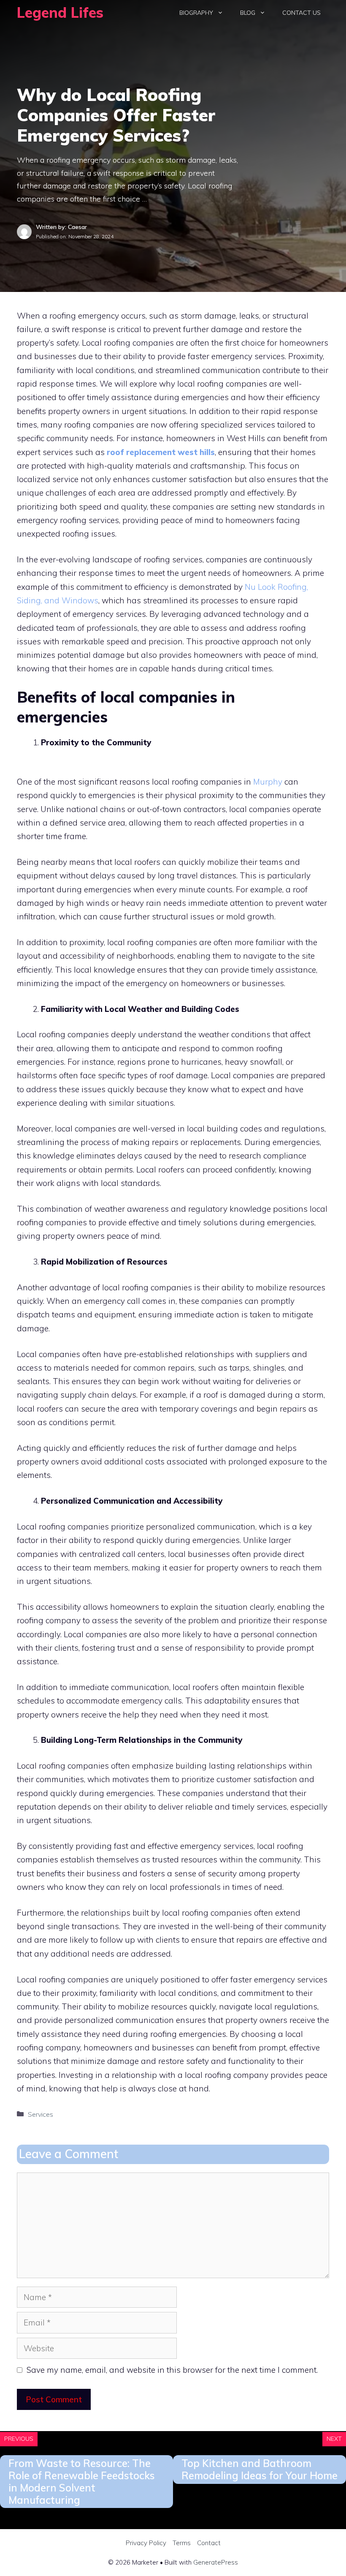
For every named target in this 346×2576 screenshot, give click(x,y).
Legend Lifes (60, 12)
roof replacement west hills (161, 452)
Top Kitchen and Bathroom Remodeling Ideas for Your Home (259, 2469)
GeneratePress (216, 2562)
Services (41, 2114)
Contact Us (301, 13)
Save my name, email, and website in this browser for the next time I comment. (172, 2370)
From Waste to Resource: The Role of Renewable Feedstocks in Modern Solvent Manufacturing (82, 2481)
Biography (196, 13)
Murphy (268, 782)
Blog (248, 13)
